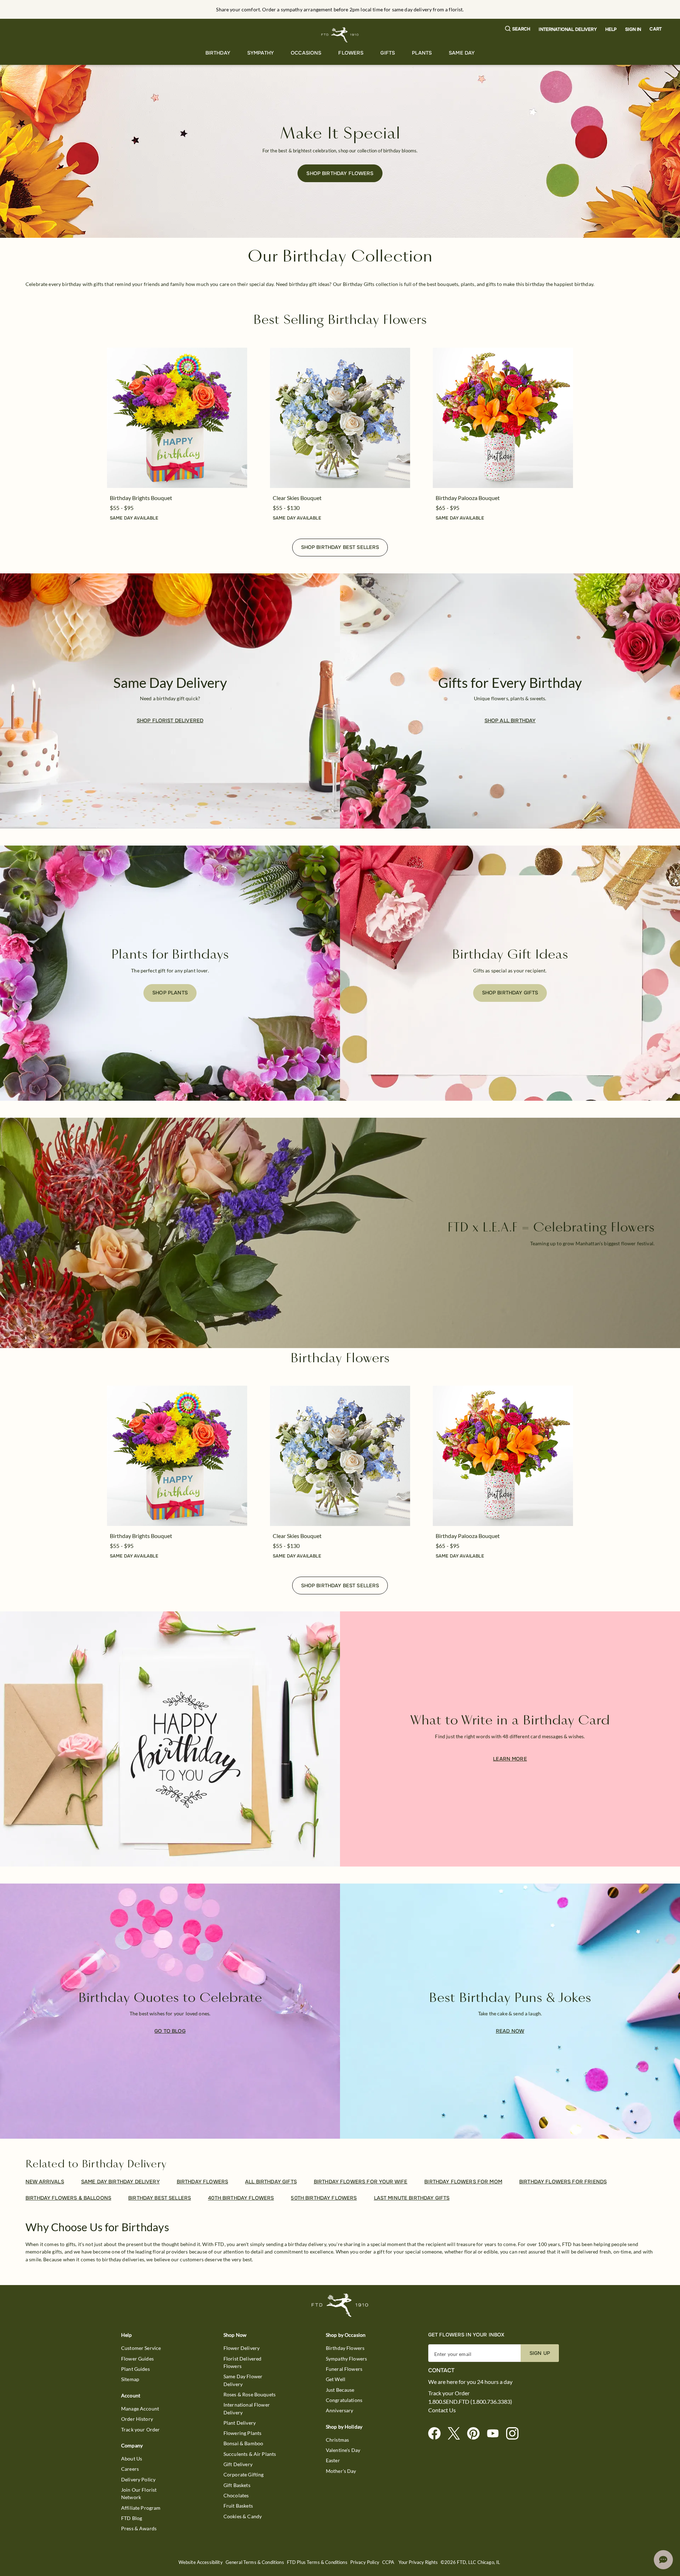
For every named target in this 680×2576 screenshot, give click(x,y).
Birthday (218, 53)
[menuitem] (218, 53)
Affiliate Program (141, 2508)
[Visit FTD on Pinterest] (476, 2434)
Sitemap (130, 2379)
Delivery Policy (138, 2479)
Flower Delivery (242, 2348)
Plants (422, 53)
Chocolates (236, 2495)
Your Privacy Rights (418, 2562)
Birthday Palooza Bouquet (468, 498)
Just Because (340, 2390)
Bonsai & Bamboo (243, 2443)
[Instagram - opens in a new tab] (515, 2434)
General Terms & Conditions (255, 2562)
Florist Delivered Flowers (243, 2362)
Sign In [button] (633, 29)
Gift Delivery (238, 2464)
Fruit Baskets (238, 2506)
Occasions (306, 53)
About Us (132, 2459)
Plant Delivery (240, 2423)
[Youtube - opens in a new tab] (496, 2434)
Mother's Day (341, 2471)
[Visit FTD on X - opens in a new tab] (457, 2434)
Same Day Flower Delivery (243, 2380)
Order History (137, 2419)
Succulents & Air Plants (250, 2454)
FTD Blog (132, 2518)
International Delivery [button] (568, 29)
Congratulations (344, 2400)
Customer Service (141, 2348)
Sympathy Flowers (346, 2359)
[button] (518, 29)
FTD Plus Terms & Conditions (317, 2562)
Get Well (336, 2379)
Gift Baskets (237, 2485)
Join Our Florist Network (139, 2493)
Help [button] (611, 29)
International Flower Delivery (247, 2408)
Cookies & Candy (243, 2516)
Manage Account (140, 2409)
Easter (333, 2460)
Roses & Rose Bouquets (250, 2394)
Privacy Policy (365, 2562)
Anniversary (340, 2410)
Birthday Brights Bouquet (141, 498)
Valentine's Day (343, 2450)
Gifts (388, 53)
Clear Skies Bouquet (297, 498)
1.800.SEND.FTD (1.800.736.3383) (470, 2402)
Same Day (462, 53)
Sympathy (260, 53)
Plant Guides (135, 2369)
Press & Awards (139, 2528)
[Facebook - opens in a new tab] (437, 2434)
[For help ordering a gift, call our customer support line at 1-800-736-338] (340, 35)
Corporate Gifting (244, 2474)
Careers (130, 2469)
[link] (177, 418)
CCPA (388, 2562)
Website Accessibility (201, 2562)
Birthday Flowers (345, 2348)
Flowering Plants (242, 2433)
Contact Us (442, 2410)
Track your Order (140, 2429)
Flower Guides (137, 2359)
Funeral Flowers (344, 2369)
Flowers (351, 53)
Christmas (337, 2440)
